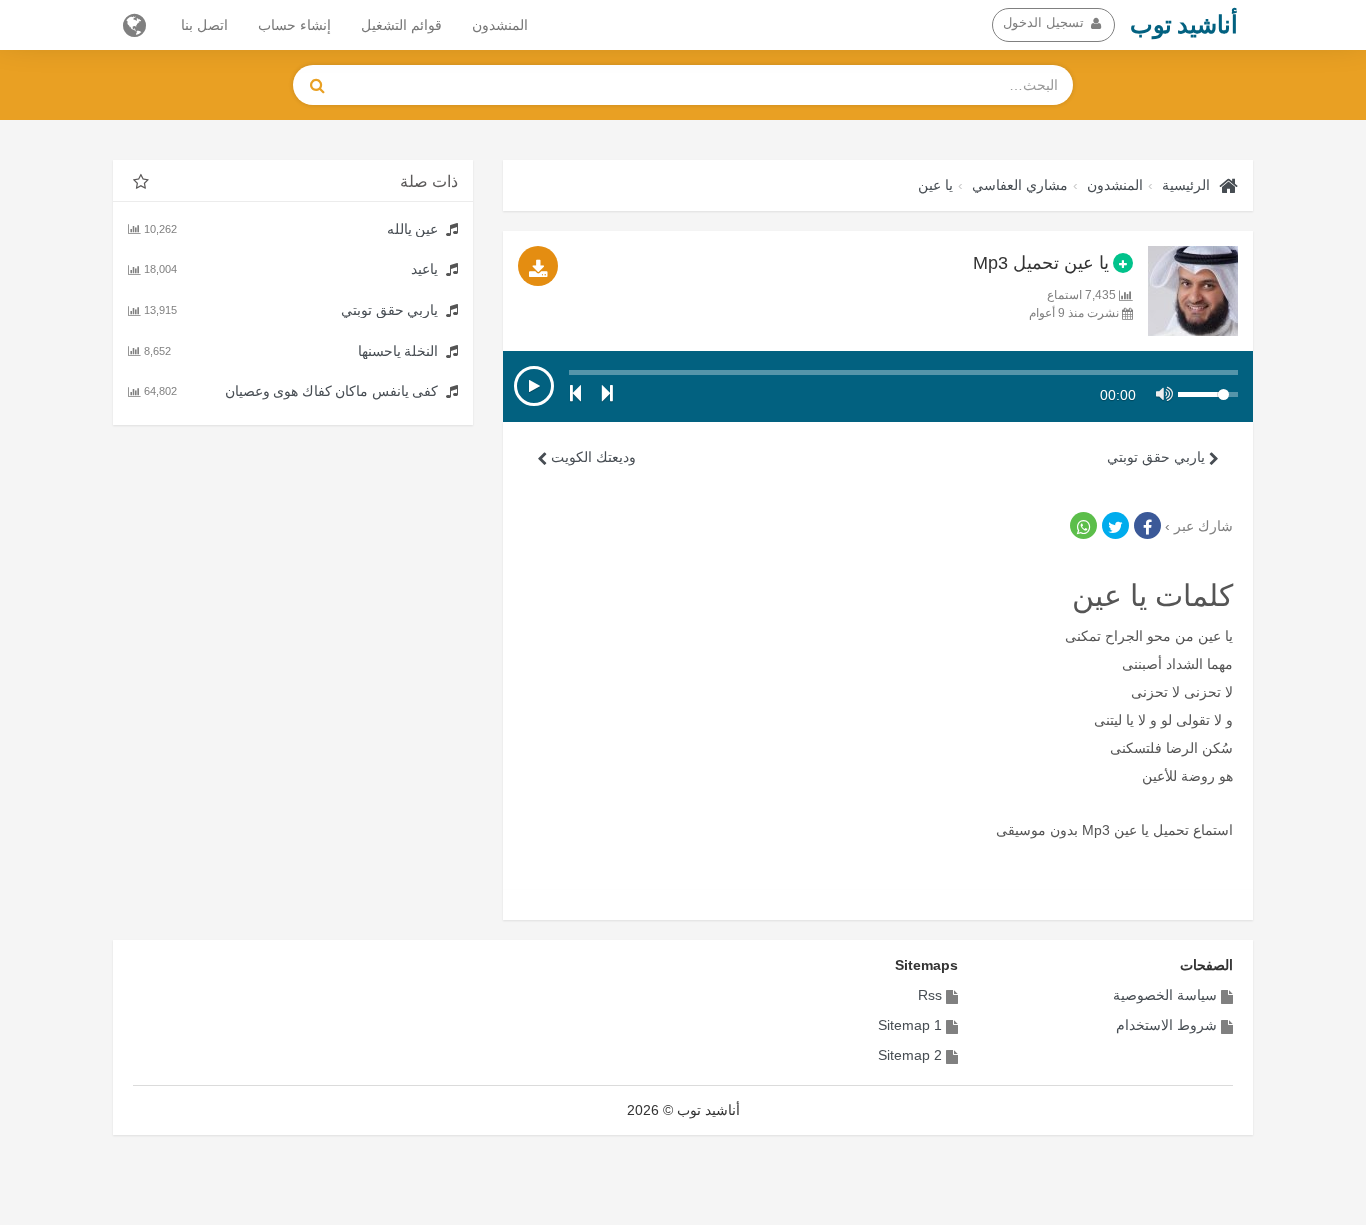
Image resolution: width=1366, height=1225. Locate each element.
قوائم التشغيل (401, 25)
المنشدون (500, 25)
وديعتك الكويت (591, 457)
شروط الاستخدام (1166, 1025)
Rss (930, 995)
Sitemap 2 (910, 1055)
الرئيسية (1186, 185)
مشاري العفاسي (1020, 185)
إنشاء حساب (294, 25)
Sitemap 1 (910, 1025)
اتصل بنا (204, 25)
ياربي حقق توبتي (1158, 457)
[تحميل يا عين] (538, 266)
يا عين (935, 185)
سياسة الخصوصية (1165, 995)
